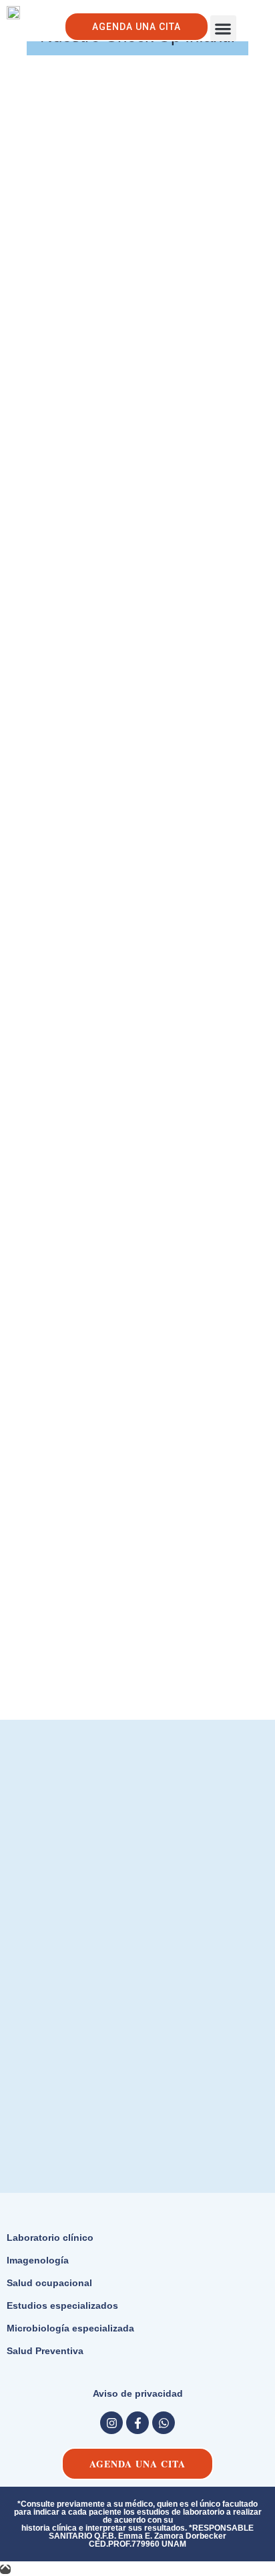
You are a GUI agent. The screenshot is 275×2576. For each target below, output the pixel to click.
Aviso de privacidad (138, 2393)
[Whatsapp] (164, 2423)
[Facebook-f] (137, 2423)
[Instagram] (111, 2423)
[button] (223, 28)
